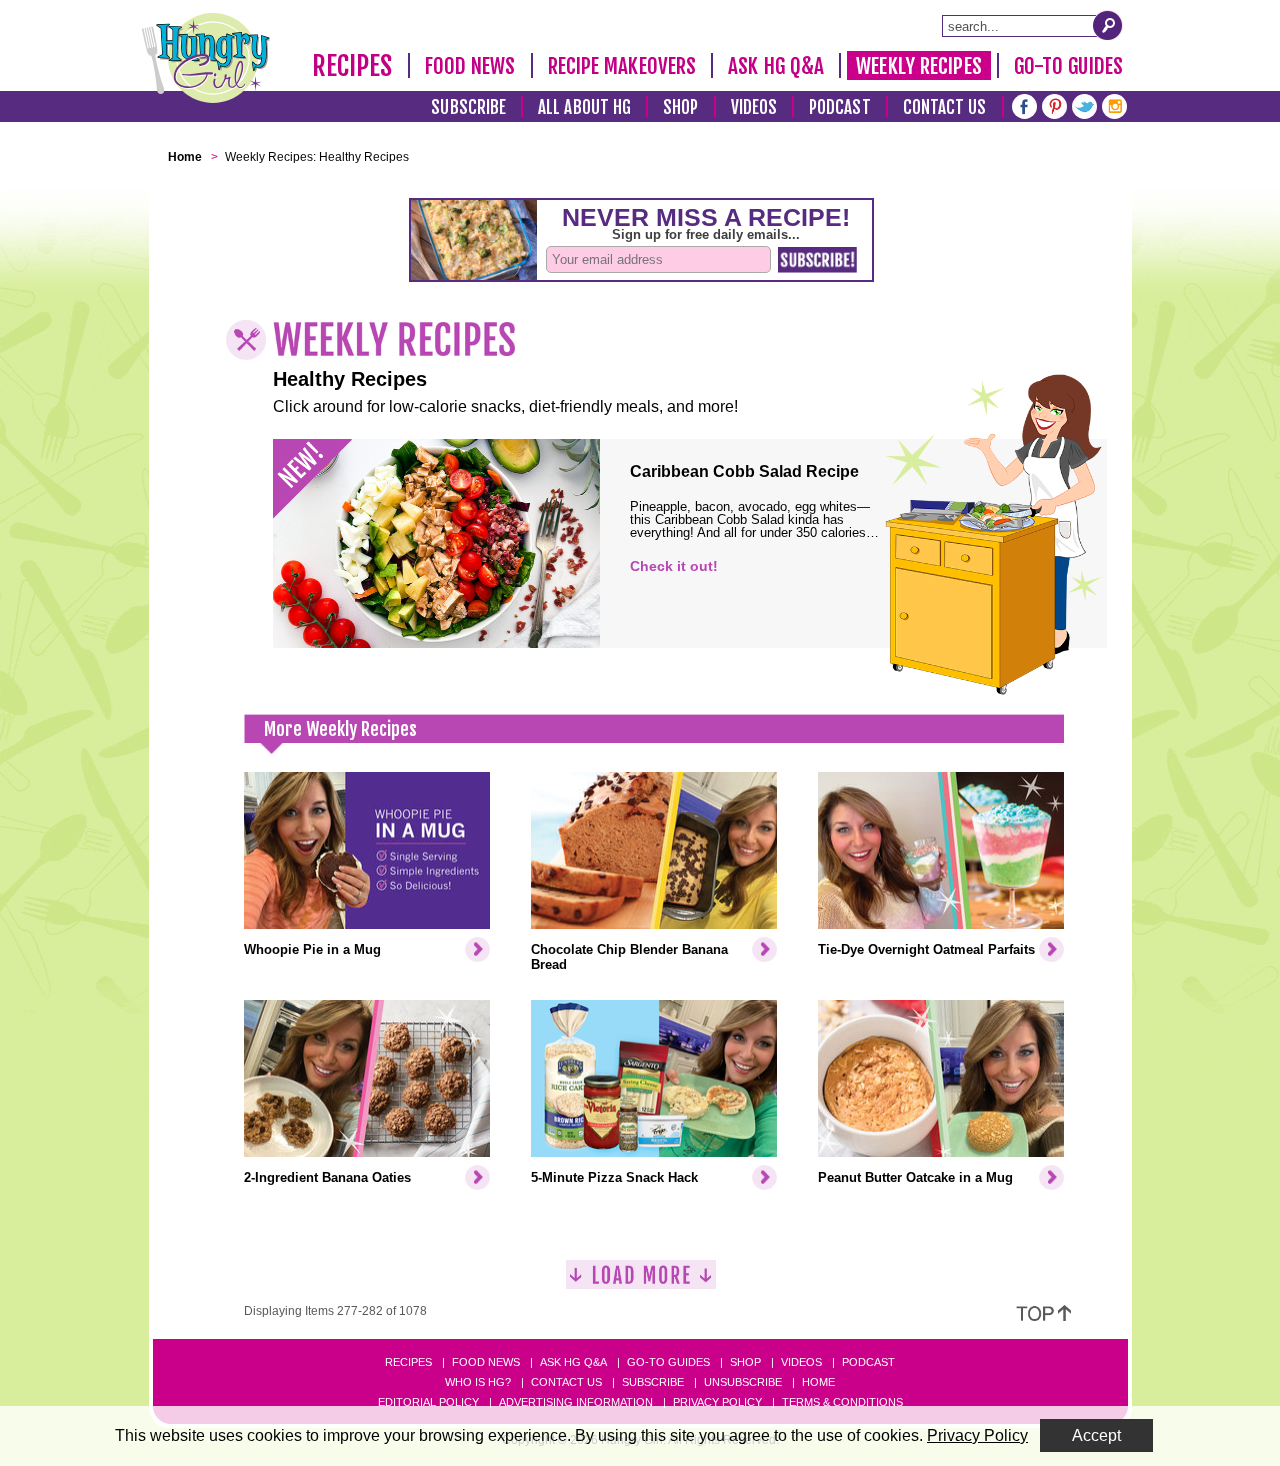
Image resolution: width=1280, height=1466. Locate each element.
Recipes (352, 66)
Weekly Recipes (918, 66)
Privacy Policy (717, 1402)
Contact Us (945, 107)
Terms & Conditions (842, 1402)
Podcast (840, 107)
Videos (754, 107)
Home (818, 1382)
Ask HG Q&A (776, 66)
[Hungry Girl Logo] (206, 58)
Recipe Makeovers (622, 66)
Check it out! (674, 566)
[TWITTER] (1084, 104)
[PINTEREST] (1054, 104)
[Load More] (641, 1282)
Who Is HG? (478, 1382)
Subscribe (468, 107)
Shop (680, 107)
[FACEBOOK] (1024, 104)
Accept (1096, 1435)
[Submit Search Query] (1108, 25)
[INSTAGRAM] (1114, 104)
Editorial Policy (428, 1402)
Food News (470, 66)
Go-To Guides (1068, 66)
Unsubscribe (743, 1382)
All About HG (584, 107)
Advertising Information (576, 1402)
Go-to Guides (668, 1362)
